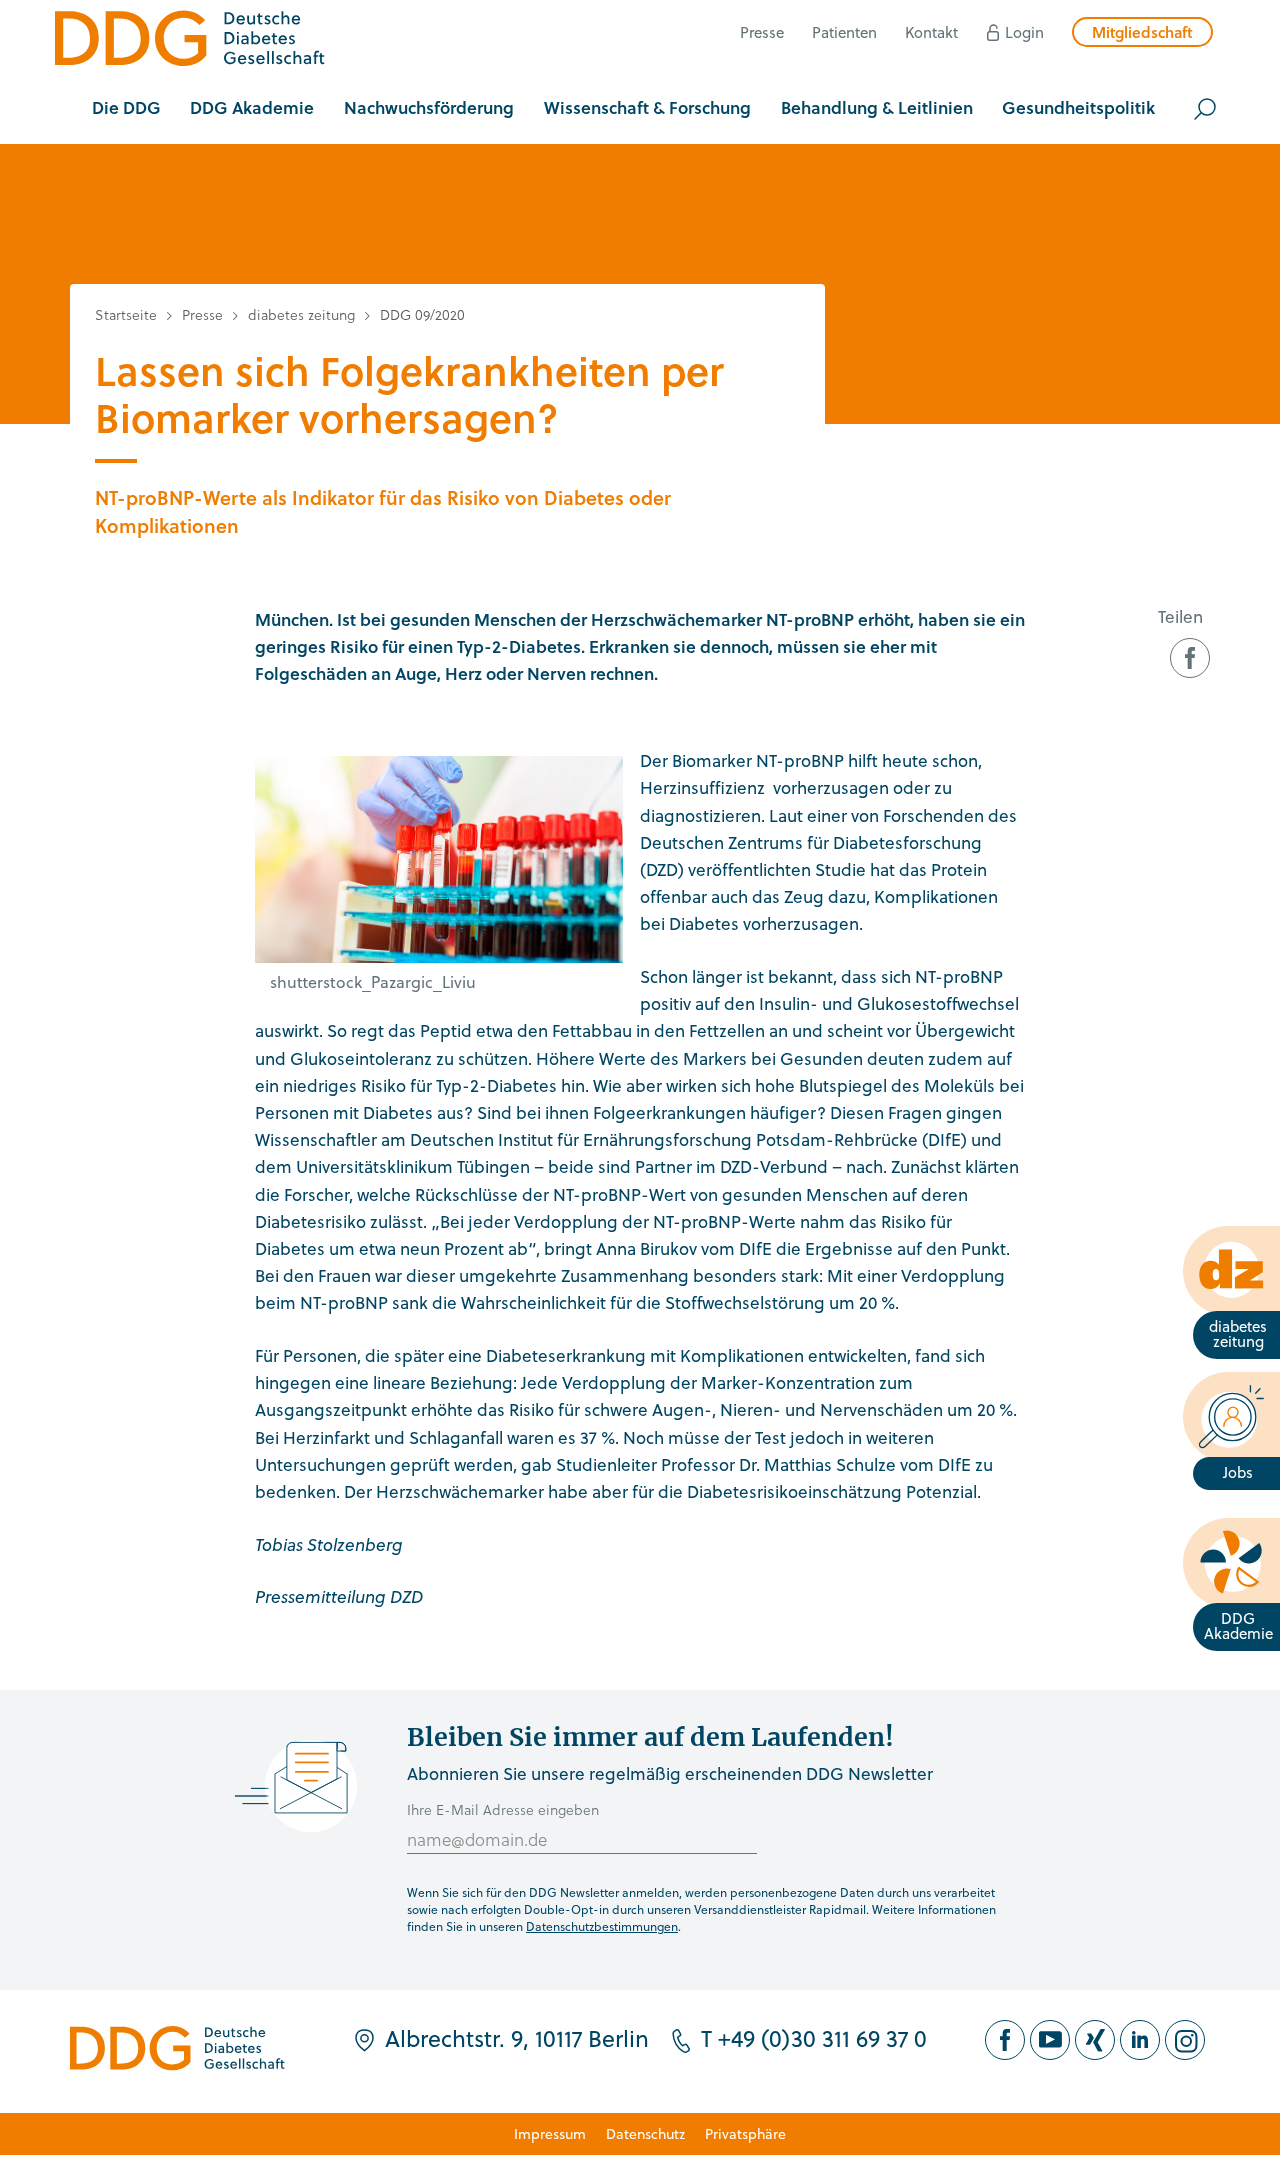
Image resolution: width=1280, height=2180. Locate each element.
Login (1024, 32)
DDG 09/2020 (422, 314)
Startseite (126, 314)
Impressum (550, 2133)
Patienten (844, 32)
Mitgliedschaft (1142, 32)
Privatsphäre (745, 2133)
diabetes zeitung (301, 314)
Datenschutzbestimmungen (602, 1926)
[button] (126, 109)
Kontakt (931, 32)
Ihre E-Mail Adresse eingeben (503, 1809)
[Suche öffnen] (1205, 109)
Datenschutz (645, 2133)
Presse (762, 32)
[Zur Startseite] (190, 41)
